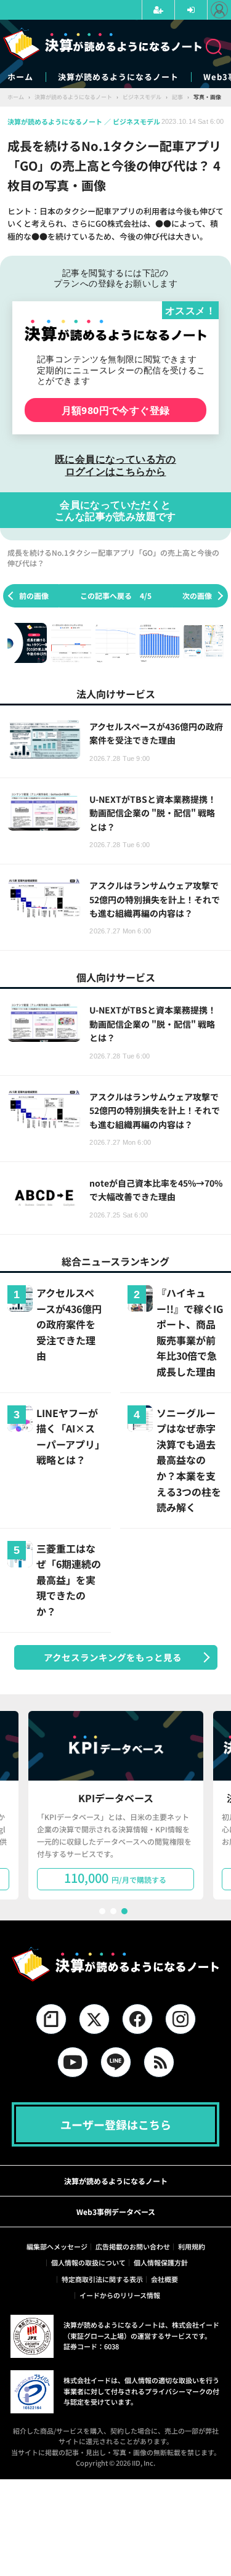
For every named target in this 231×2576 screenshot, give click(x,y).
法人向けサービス (116, 694)
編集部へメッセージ (57, 2246)
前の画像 (34, 595)
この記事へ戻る (116, 595)
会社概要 (164, 2279)
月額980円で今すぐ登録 (116, 410)
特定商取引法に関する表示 (102, 2279)
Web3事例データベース (116, 2212)
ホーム (20, 77)
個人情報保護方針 (161, 2262)
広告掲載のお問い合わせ (133, 2246)
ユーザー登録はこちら (116, 2124)
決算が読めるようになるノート (118, 77)
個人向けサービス (116, 977)
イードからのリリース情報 (120, 2295)
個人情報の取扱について (88, 2262)
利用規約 (192, 2246)
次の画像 (197, 595)
